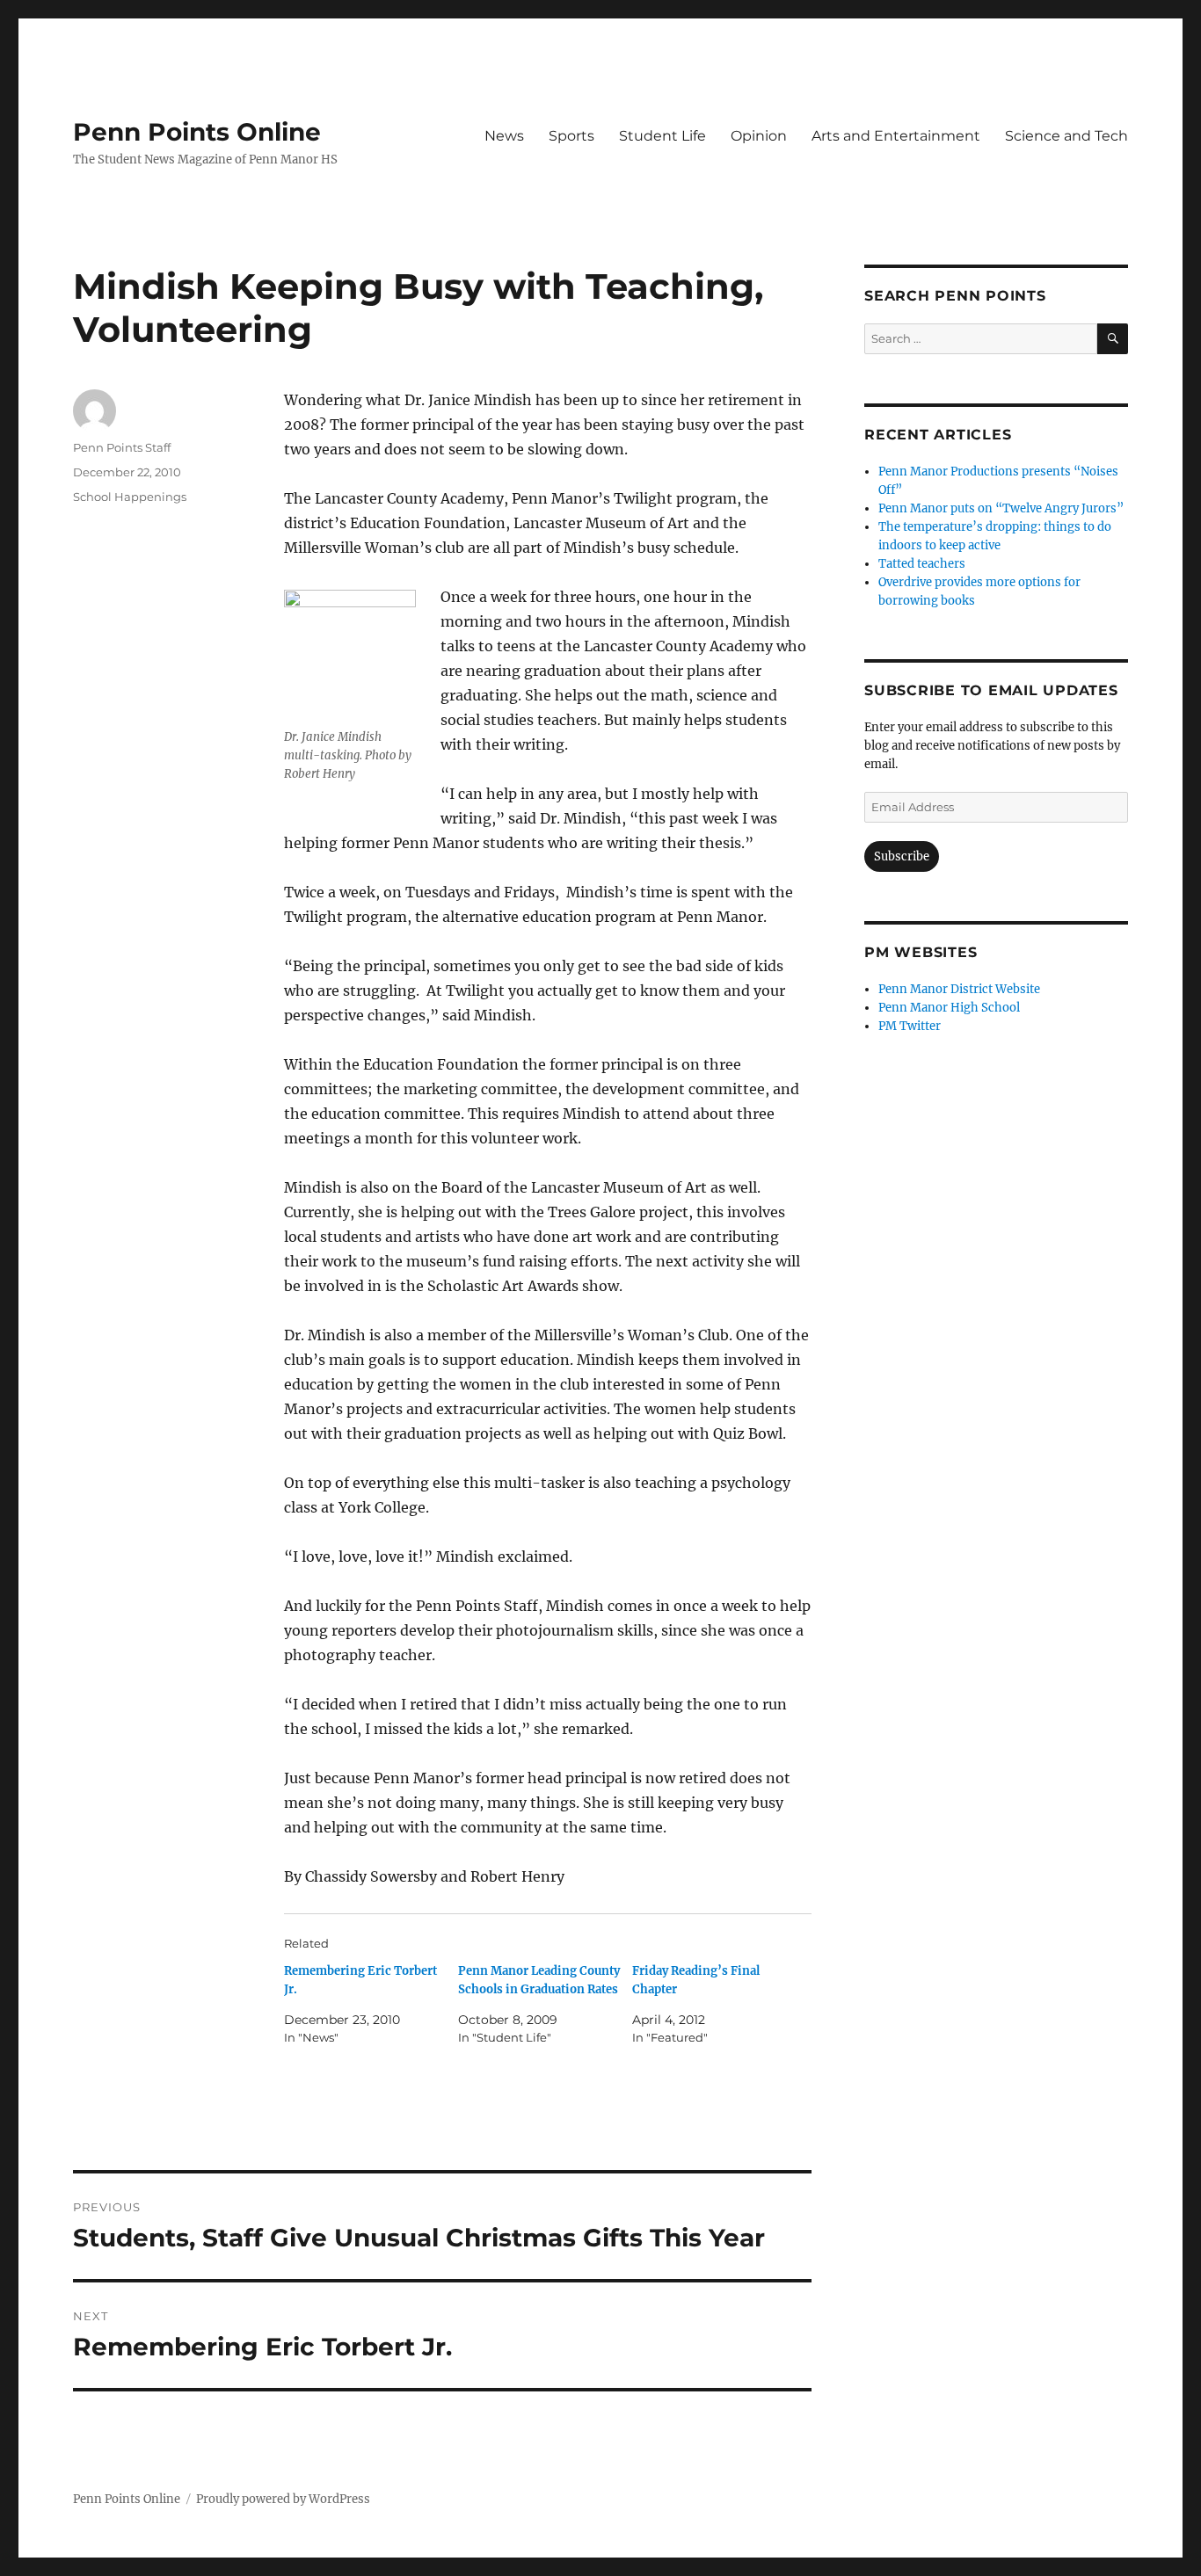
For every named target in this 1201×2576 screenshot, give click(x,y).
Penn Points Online (197, 132)
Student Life (662, 136)
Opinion (759, 136)
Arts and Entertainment (896, 136)
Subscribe (902, 856)
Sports (571, 136)
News (504, 136)
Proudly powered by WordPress (283, 2499)
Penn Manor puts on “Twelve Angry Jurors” (1001, 508)
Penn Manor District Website (959, 989)
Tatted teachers (922, 564)
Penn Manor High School (949, 1008)
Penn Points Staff (122, 447)
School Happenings (130, 497)
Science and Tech (1066, 136)
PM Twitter (910, 1026)
